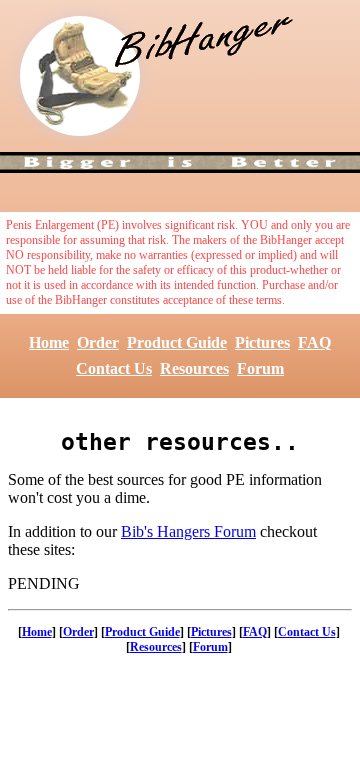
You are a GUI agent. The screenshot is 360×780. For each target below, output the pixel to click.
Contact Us (114, 368)
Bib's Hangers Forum (188, 531)
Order (98, 342)
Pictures (262, 342)
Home (49, 342)
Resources (194, 368)
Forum (260, 368)
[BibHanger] (80, 76)
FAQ (314, 342)
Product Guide (177, 342)
